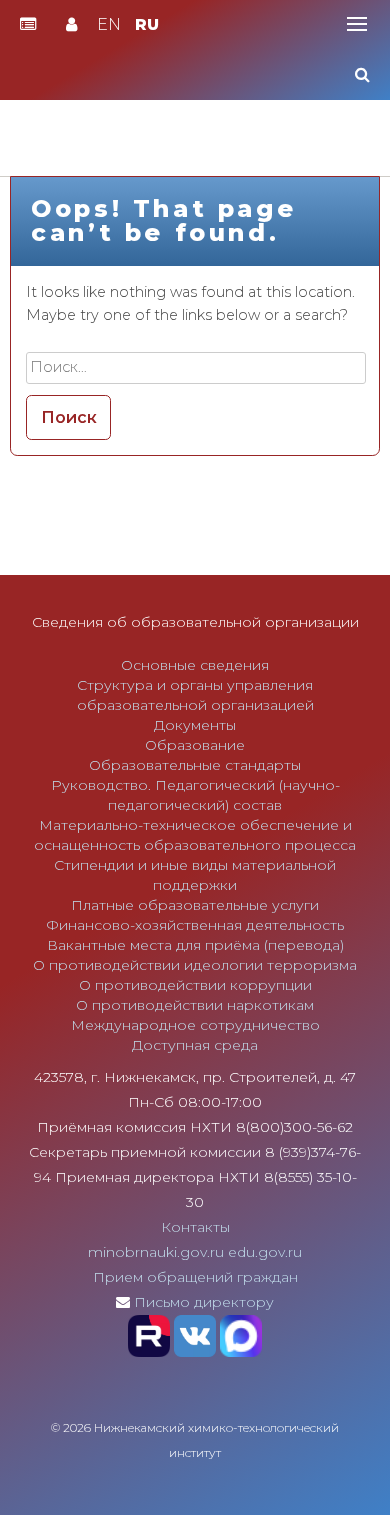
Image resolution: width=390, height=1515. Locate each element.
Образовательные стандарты (195, 765)
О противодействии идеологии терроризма (195, 965)
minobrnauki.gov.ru (156, 1252)
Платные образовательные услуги (195, 905)
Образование (195, 745)
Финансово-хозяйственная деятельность (195, 925)
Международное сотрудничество (195, 1025)
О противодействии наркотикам (195, 1005)
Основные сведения (195, 665)
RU (147, 24)
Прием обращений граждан (195, 1277)
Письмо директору (204, 1302)
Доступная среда (195, 1045)
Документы (195, 725)
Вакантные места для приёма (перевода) (195, 945)
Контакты (195, 1227)
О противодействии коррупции (195, 985)
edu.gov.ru (265, 1252)
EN (109, 24)
